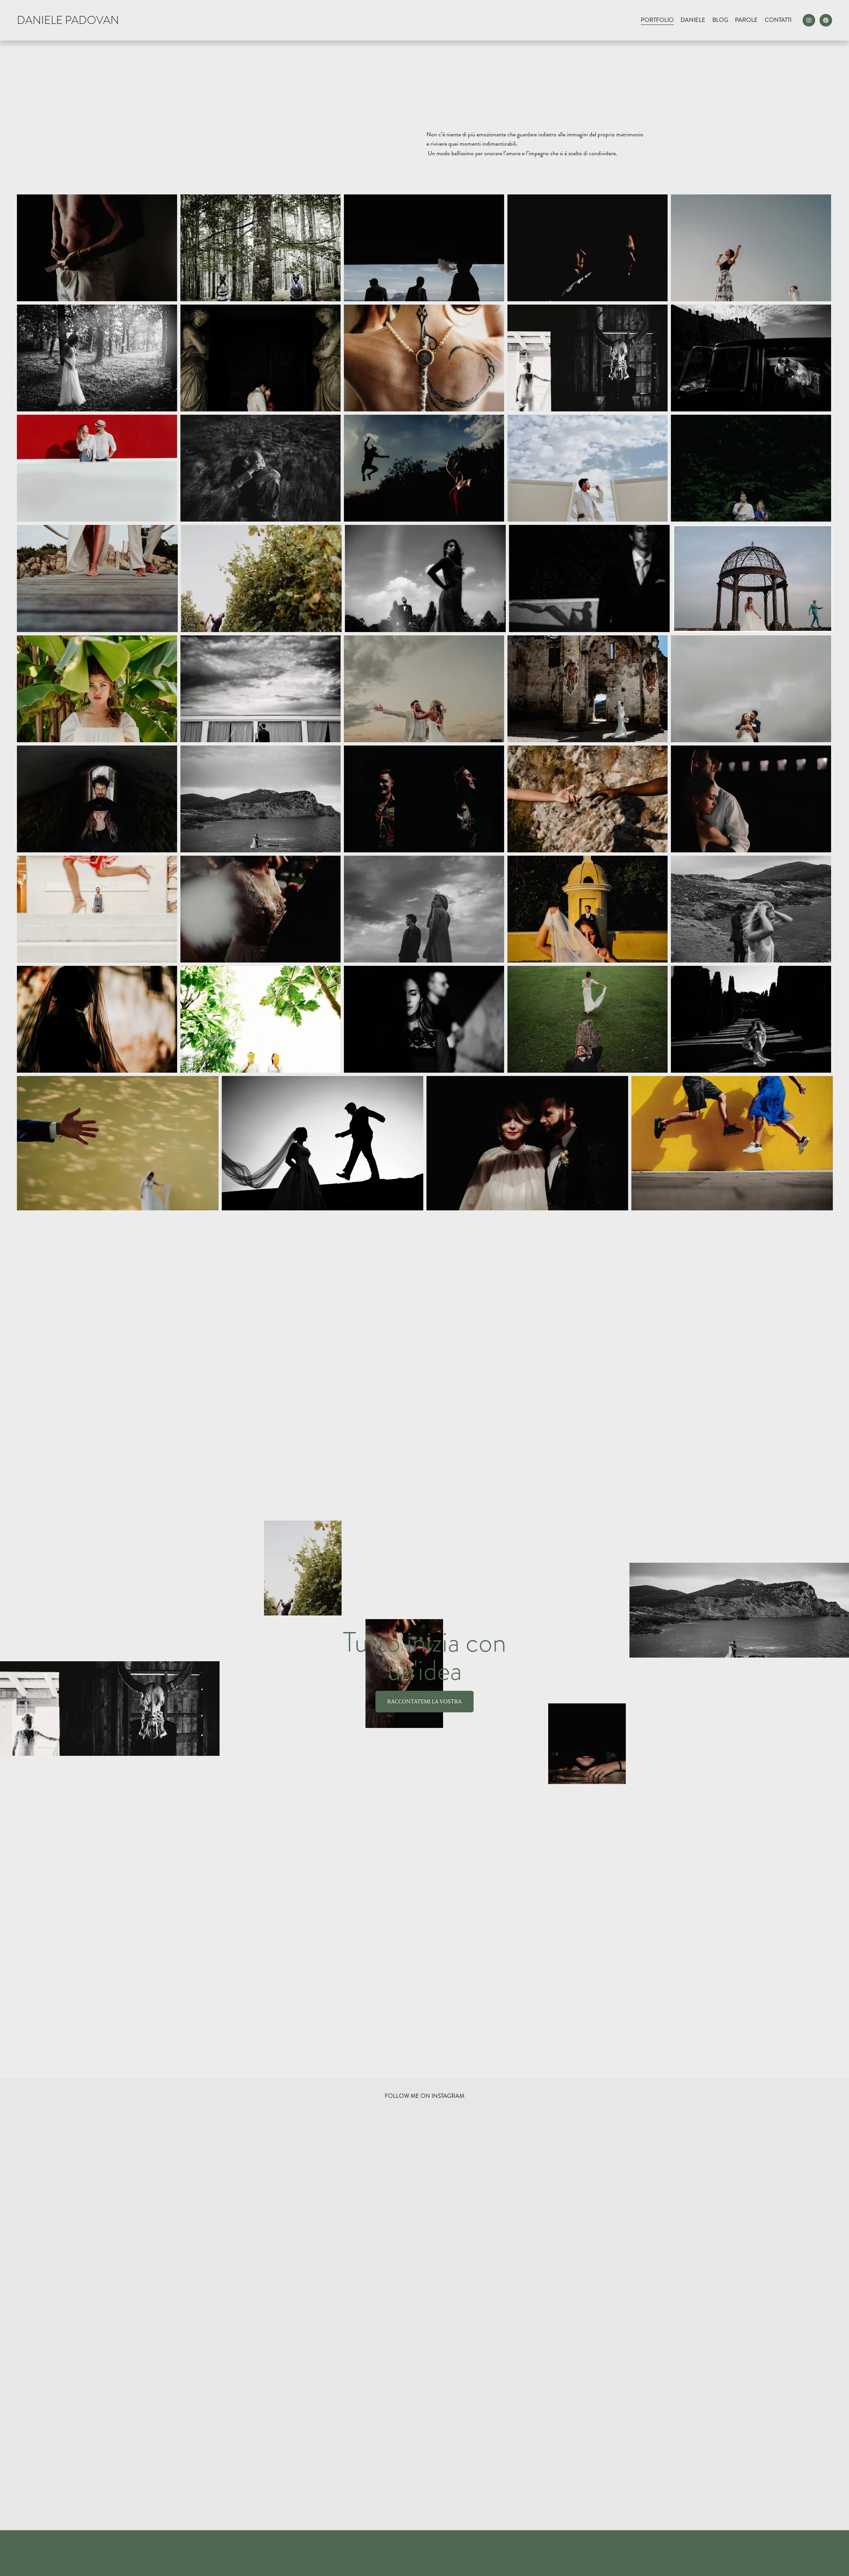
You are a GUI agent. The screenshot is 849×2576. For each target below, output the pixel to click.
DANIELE (693, 20)
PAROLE (746, 20)
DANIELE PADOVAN (68, 20)
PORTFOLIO (657, 20)
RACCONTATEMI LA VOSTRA (424, 1702)
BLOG (720, 20)
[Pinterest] (826, 20)
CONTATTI (778, 20)
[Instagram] (809, 20)
